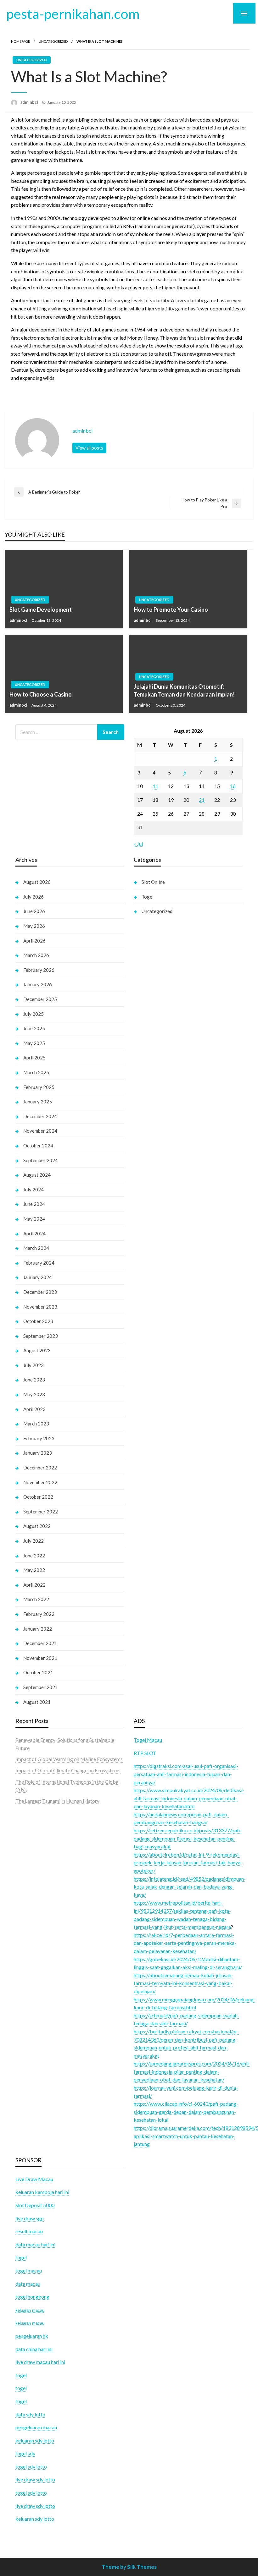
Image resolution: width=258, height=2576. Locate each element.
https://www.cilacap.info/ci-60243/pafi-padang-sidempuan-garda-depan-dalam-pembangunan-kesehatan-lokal (186, 2112)
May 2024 (34, 1219)
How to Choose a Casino (41, 694)
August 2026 (37, 882)
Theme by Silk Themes (129, 2567)
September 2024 (41, 1160)
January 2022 (38, 1629)
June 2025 (34, 1028)
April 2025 (34, 1058)
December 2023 (40, 1292)
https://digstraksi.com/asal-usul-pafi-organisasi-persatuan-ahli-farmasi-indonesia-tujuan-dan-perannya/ (186, 1774)
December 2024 (40, 1116)
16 (233, 786)
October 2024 (38, 1146)
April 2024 (34, 1233)
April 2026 (34, 941)
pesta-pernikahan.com (73, 14)
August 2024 (37, 1175)
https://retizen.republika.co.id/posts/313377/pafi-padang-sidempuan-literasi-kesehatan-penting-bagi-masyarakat (188, 1838)
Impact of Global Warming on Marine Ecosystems (69, 1759)
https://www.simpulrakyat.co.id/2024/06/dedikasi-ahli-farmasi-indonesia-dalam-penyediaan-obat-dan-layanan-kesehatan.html (189, 1798)
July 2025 (34, 1014)
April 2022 (34, 1585)
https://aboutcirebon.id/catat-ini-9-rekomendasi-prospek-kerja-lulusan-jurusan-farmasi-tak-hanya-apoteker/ (188, 1862)
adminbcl (30, 102)
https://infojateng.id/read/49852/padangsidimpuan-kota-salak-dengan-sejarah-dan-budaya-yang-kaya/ (190, 1887)
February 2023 (39, 1438)
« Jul (138, 844)
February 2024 (39, 1263)
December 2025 (40, 999)
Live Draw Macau (34, 2179)
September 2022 (41, 1512)
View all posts (89, 448)
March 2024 (36, 1248)
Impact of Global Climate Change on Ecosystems (68, 1770)
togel (21, 2388)
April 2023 (34, 1409)
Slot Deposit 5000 (35, 2205)
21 (202, 800)
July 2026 (34, 897)
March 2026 (36, 955)
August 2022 (37, 1526)
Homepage (20, 41)
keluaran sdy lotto (35, 2519)
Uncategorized (53, 41)
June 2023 (34, 1380)
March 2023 (36, 1424)
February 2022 (39, 1614)
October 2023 (38, 1321)
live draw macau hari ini (40, 2362)
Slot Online (153, 882)
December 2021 (40, 1643)
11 (155, 786)
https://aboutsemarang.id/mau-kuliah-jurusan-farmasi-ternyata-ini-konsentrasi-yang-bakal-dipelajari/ (183, 1983)
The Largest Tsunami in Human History (57, 1801)
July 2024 (34, 1190)
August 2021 (37, 1702)
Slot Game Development (41, 610)
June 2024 (34, 1204)
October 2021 (38, 1672)
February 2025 (39, 1087)
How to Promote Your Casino (171, 610)
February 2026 (39, 970)
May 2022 (34, 1570)
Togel (148, 897)
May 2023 (34, 1394)
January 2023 (38, 1453)
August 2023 (37, 1350)
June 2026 (34, 911)
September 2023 (41, 1336)
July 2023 (34, 1365)
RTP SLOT (145, 1753)
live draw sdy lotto (35, 2506)
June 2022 (34, 1556)
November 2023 (40, 1307)
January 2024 (38, 1277)
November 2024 (40, 1131)
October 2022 (38, 1497)
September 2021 (41, 1687)
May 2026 (34, 926)
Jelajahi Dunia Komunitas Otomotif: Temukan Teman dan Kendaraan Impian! (184, 690)
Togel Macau (148, 1740)
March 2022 (36, 1599)
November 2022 (40, 1482)
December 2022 (40, 1468)
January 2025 (38, 1102)
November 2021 (40, 1658)
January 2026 (38, 984)
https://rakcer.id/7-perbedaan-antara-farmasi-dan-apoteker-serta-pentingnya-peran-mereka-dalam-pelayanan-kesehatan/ (185, 1943)
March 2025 (36, 1072)
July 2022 (34, 1541)
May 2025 (34, 1043)
